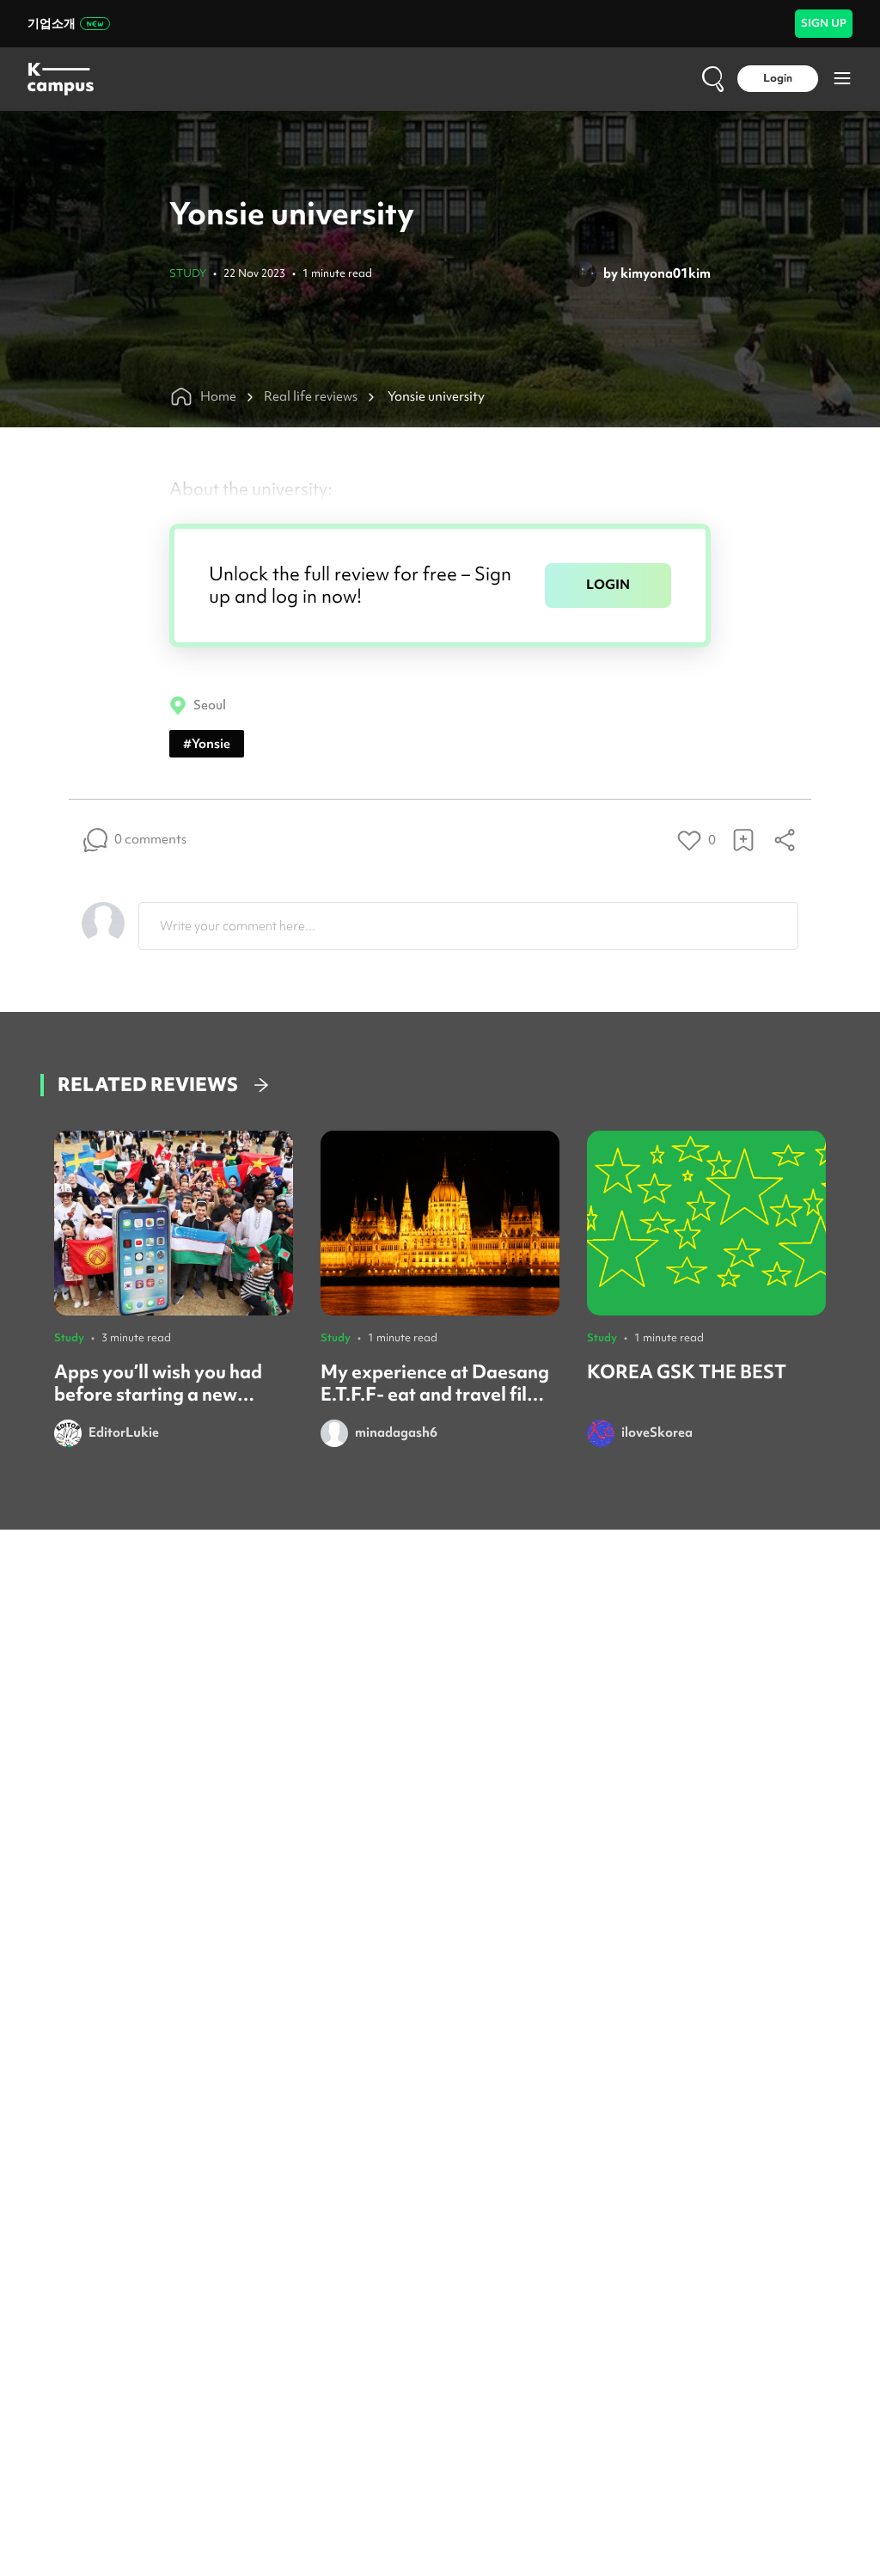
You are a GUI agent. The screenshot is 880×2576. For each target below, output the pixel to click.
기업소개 (52, 23)
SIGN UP (824, 23)
